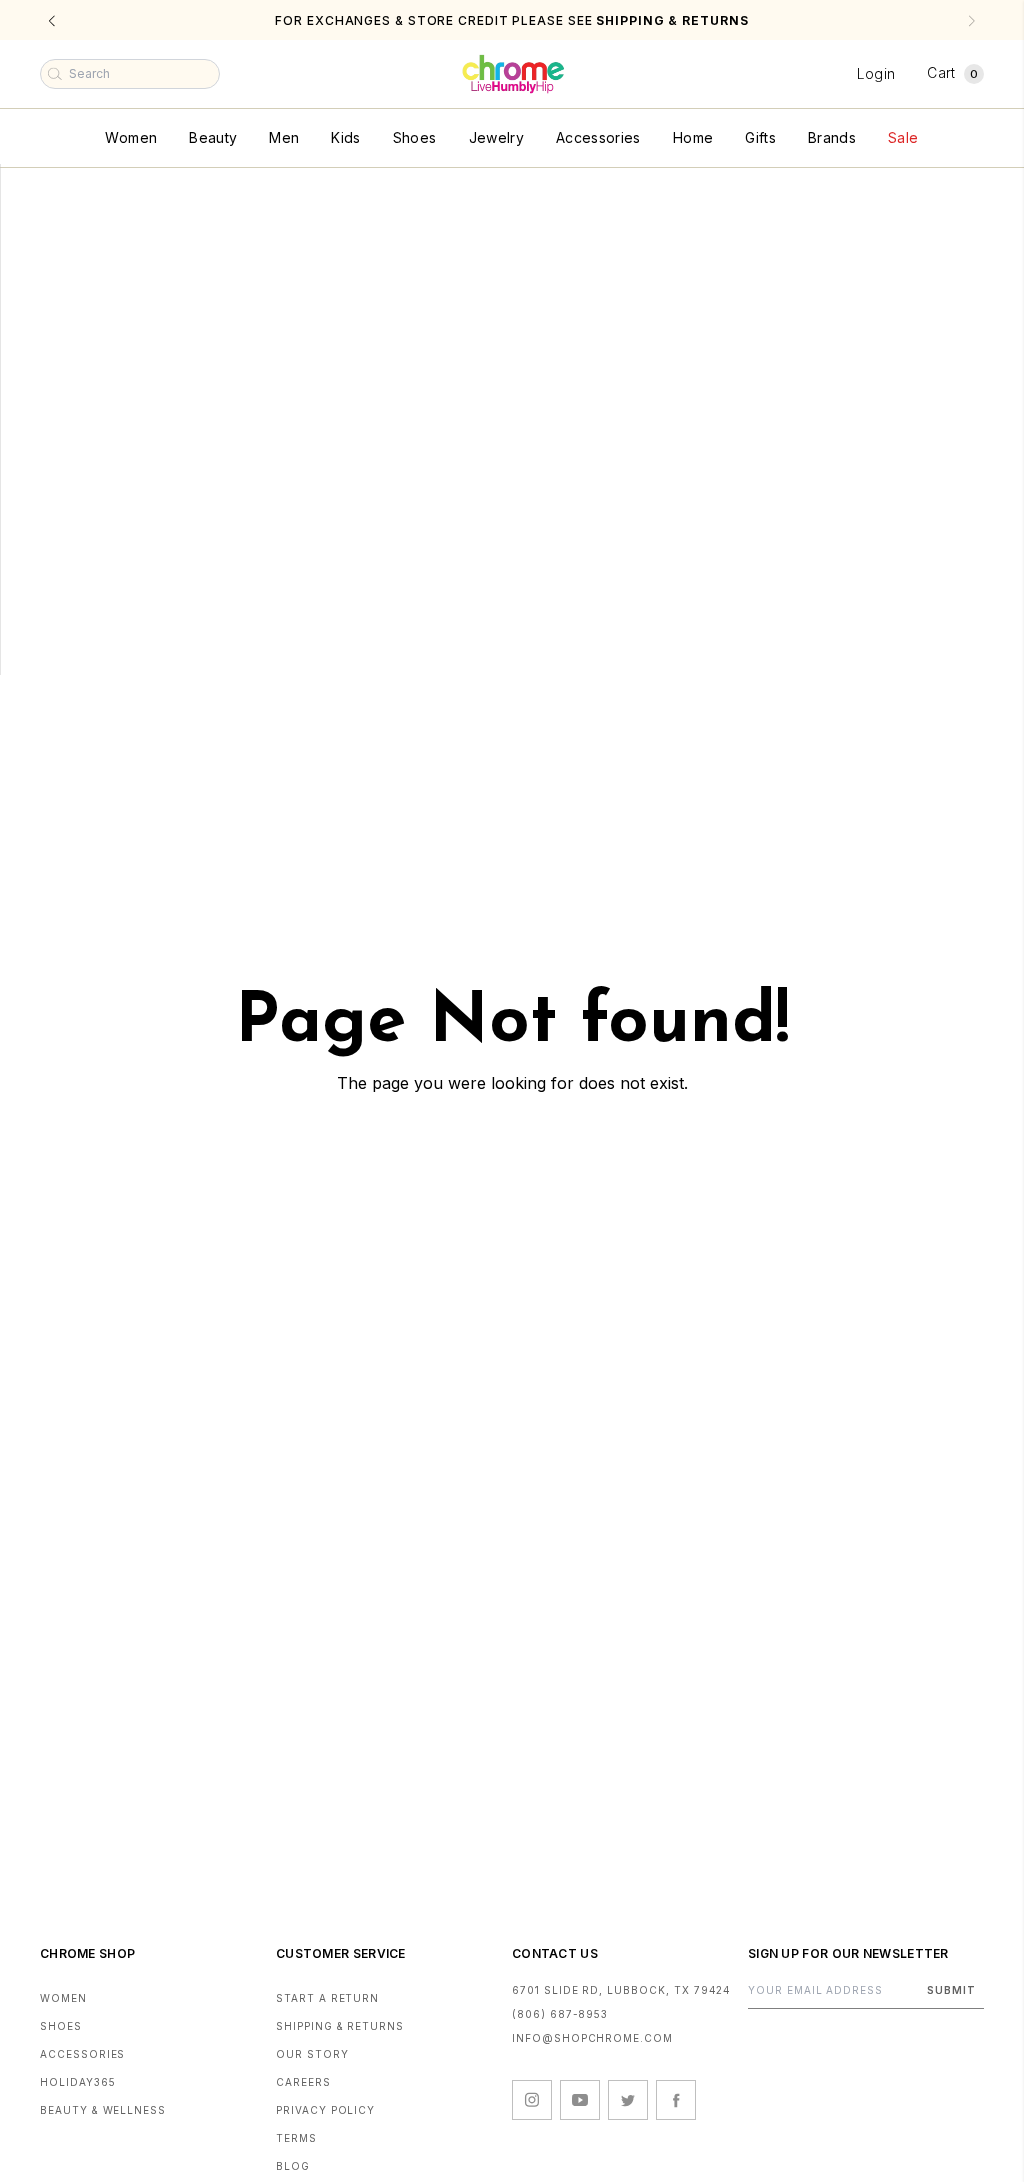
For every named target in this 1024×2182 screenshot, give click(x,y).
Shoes (415, 137)
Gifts (760, 137)
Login (876, 73)
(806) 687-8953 (560, 2014)
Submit (951, 1990)
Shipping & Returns (340, 2026)
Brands (832, 137)
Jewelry (496, 137)
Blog (293, 2166)
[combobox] (130, 74)
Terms (296, 2138)
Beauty (213, 137)
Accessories (598, 137)
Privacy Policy (325, 2110)
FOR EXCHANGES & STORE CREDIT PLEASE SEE (511, 20)
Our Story (312, 2054)
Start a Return (327, 1998)
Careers (303, 2082)
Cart (952, 72)
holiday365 (78, 2082)
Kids (345, 137)
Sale (903, 137)
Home (693, 137)
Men (284, 137)
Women (131, 137)
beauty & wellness (103, 2110)
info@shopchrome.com (592, 2038)
